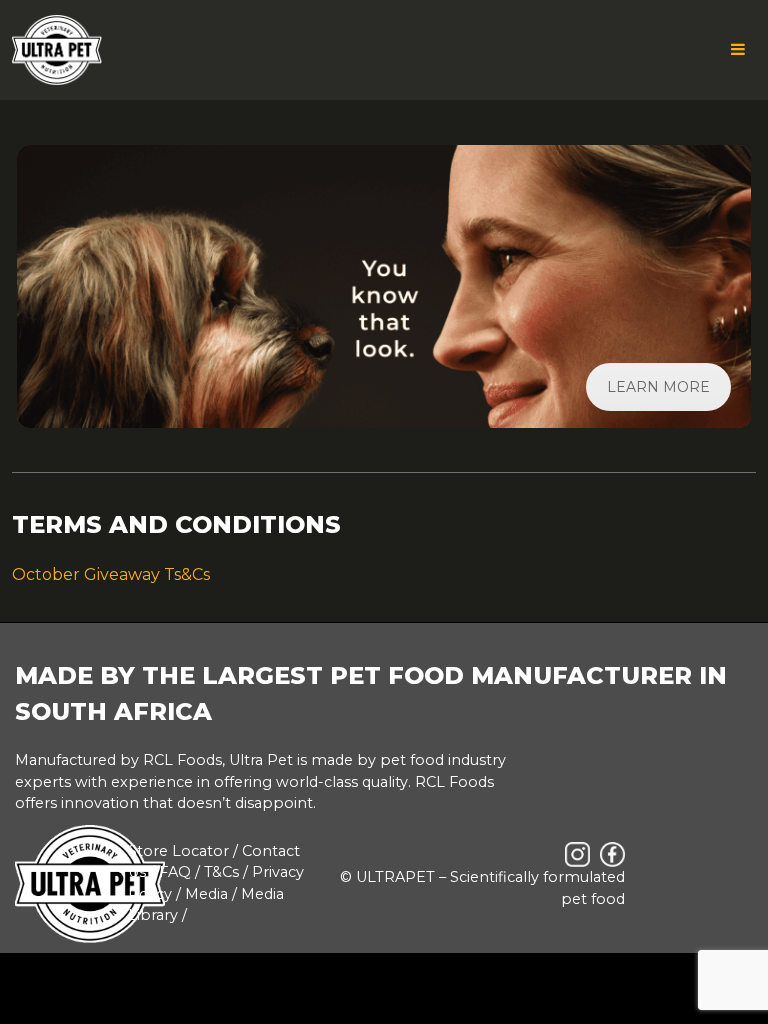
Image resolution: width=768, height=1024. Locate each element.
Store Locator (178, 851)
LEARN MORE (658, 387)
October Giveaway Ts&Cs (111, 574)
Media (206, 894)
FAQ (175, 872)
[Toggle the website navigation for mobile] (738, 50)
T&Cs (221, 872)
